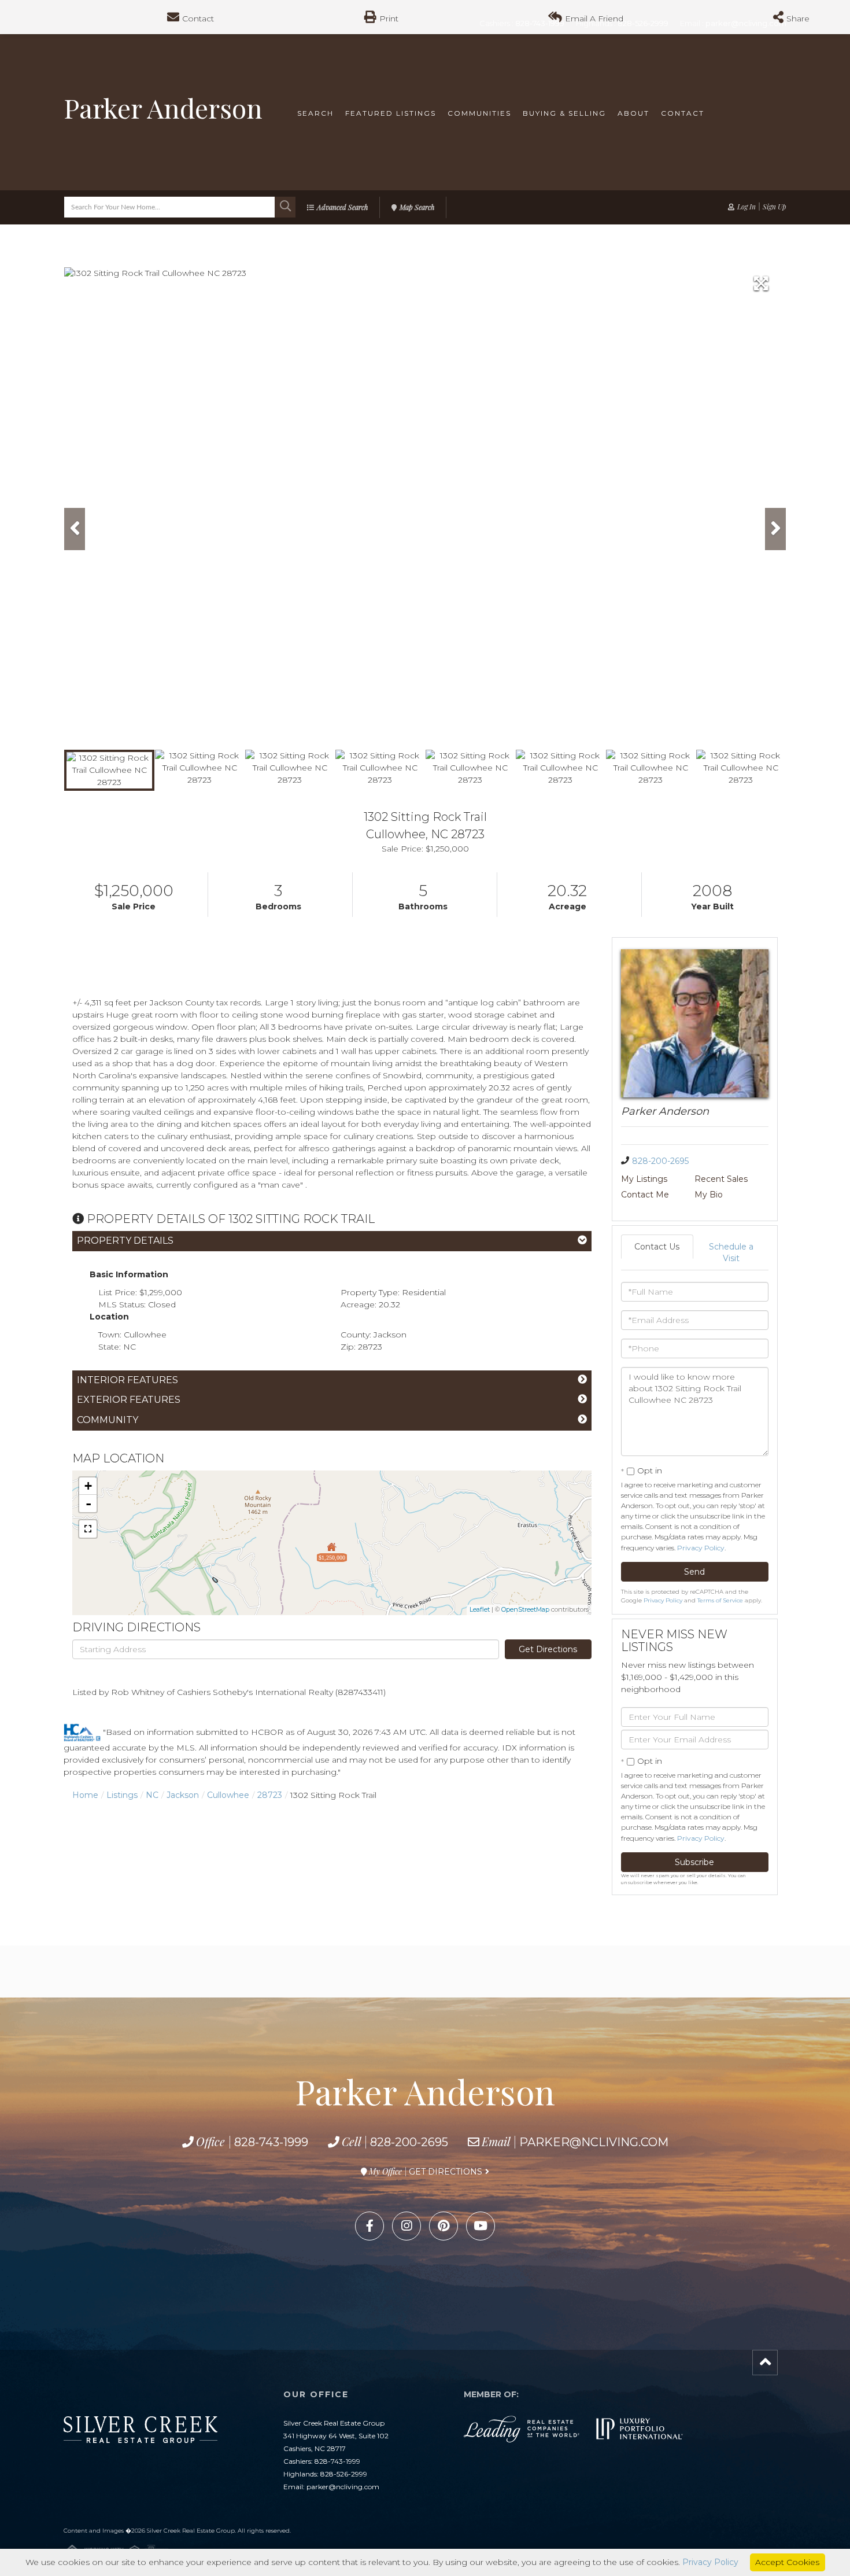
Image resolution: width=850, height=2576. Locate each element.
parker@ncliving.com (594, 2142)
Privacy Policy (701, 1548)
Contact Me (645, 1195)
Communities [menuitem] (479, 113)
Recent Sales (721, 1179)
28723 (270, 1795)
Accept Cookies (787, 2562)
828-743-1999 (271, 2142)
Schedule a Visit (731, 1252)
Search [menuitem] (315, 113)
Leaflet (480, 1609)
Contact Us (657, 1247)
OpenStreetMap (525, 1609)
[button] (285, 207)
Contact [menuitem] (683, 113)
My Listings (644, 1179)
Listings (122, 1795)
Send (694, 1572)
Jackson (183, 1795)
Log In (746, 207)
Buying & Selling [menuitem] (564, 113)
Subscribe (694, 1862)
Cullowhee (228, 1795)
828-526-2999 (344, 2474)
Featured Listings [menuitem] (391, 113)
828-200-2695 (660, 1161)
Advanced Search (342, 207)
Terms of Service (720, 1600)
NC (152, 1795)
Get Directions (548, 1649)
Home (85, 1795)
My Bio (709, 1195)
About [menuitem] (633, 113)
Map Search (417, 207)
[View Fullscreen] (88, 1529)
